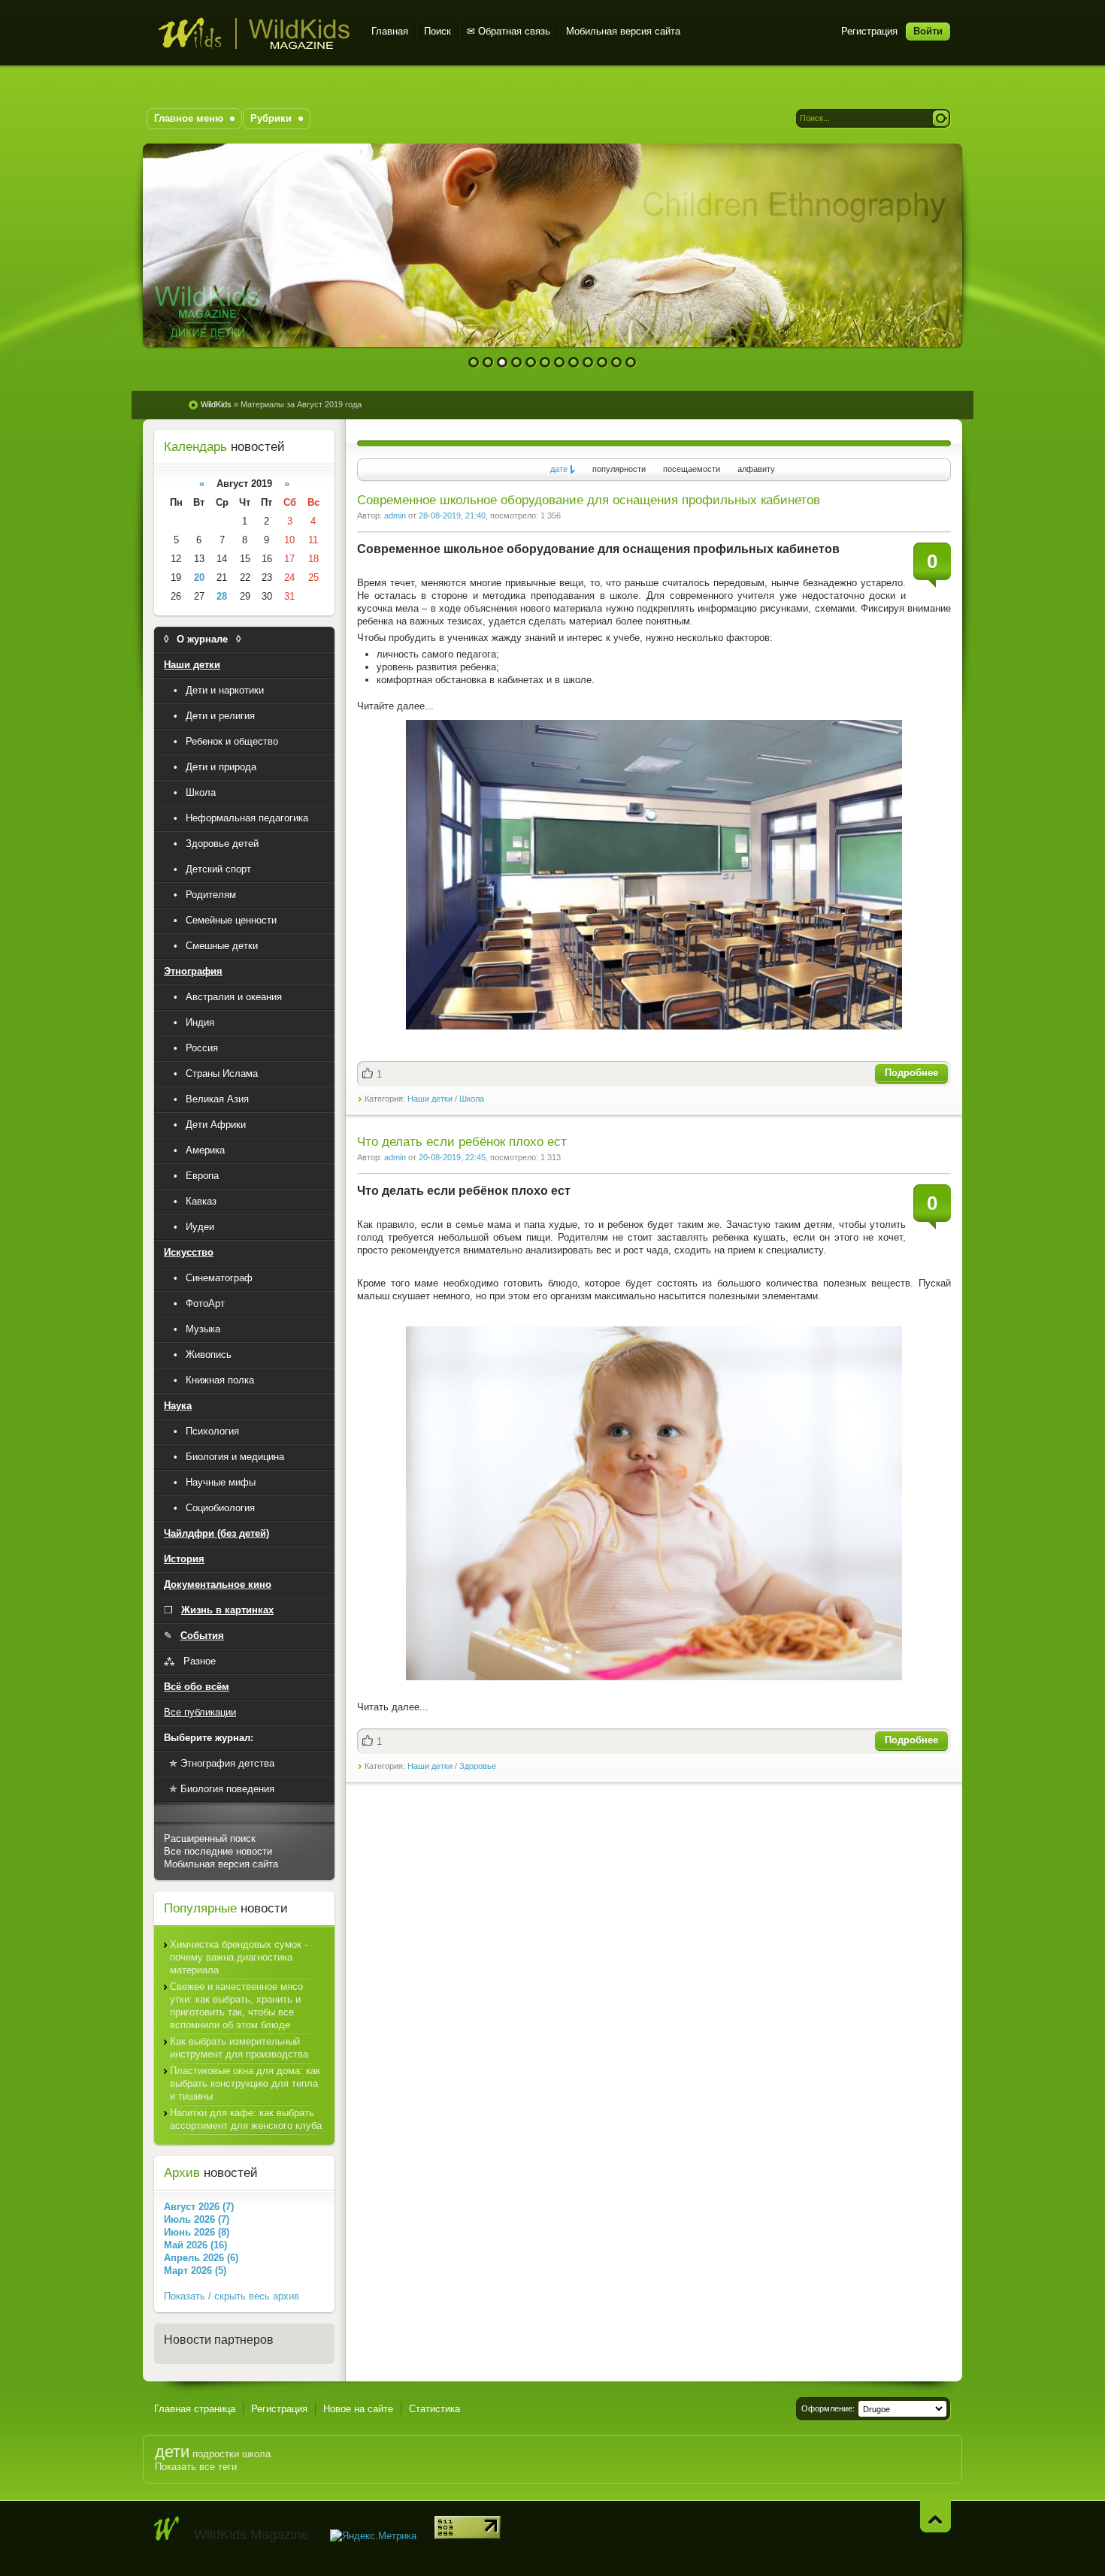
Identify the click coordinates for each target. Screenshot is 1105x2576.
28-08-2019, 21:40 (452, 516)
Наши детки (430, 1099)
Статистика (434, 2409)
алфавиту (756, 469)
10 (602, 363)
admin (395, 516)
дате (559, 469)
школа (256, 2454)
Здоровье (478, 1766)
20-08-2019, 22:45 (452, 1157)
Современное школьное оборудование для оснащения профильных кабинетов (589, 500)
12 (631, 363)
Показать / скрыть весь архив (232, 2296)
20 (199, 577)
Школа (472, 1099)
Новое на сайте (358, 2409)
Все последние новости (218, 1851)
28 (222, 596)
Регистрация (869, 31)
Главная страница (195, 2409)
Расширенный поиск (210, 1838)
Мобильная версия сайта (623, 31)
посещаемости (692, 469)
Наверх (935, 2516)
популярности (619, 469)
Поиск (437, 31)
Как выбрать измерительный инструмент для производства (239, 2048)
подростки (216, 2454)
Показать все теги (196, 2467)
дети (172, 2452)
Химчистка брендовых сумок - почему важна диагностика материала (239, 1957)
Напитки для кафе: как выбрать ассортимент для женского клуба (246, 2119)
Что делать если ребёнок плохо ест (462, 1142)
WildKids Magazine (254, 33)
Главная (390, 31)
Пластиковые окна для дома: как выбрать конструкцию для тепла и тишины (245, 2083)
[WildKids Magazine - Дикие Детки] (167, 2529)
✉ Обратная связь (509, 31)
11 (617, 363)
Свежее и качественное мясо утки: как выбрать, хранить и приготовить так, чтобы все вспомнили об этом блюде (236, 2006)
